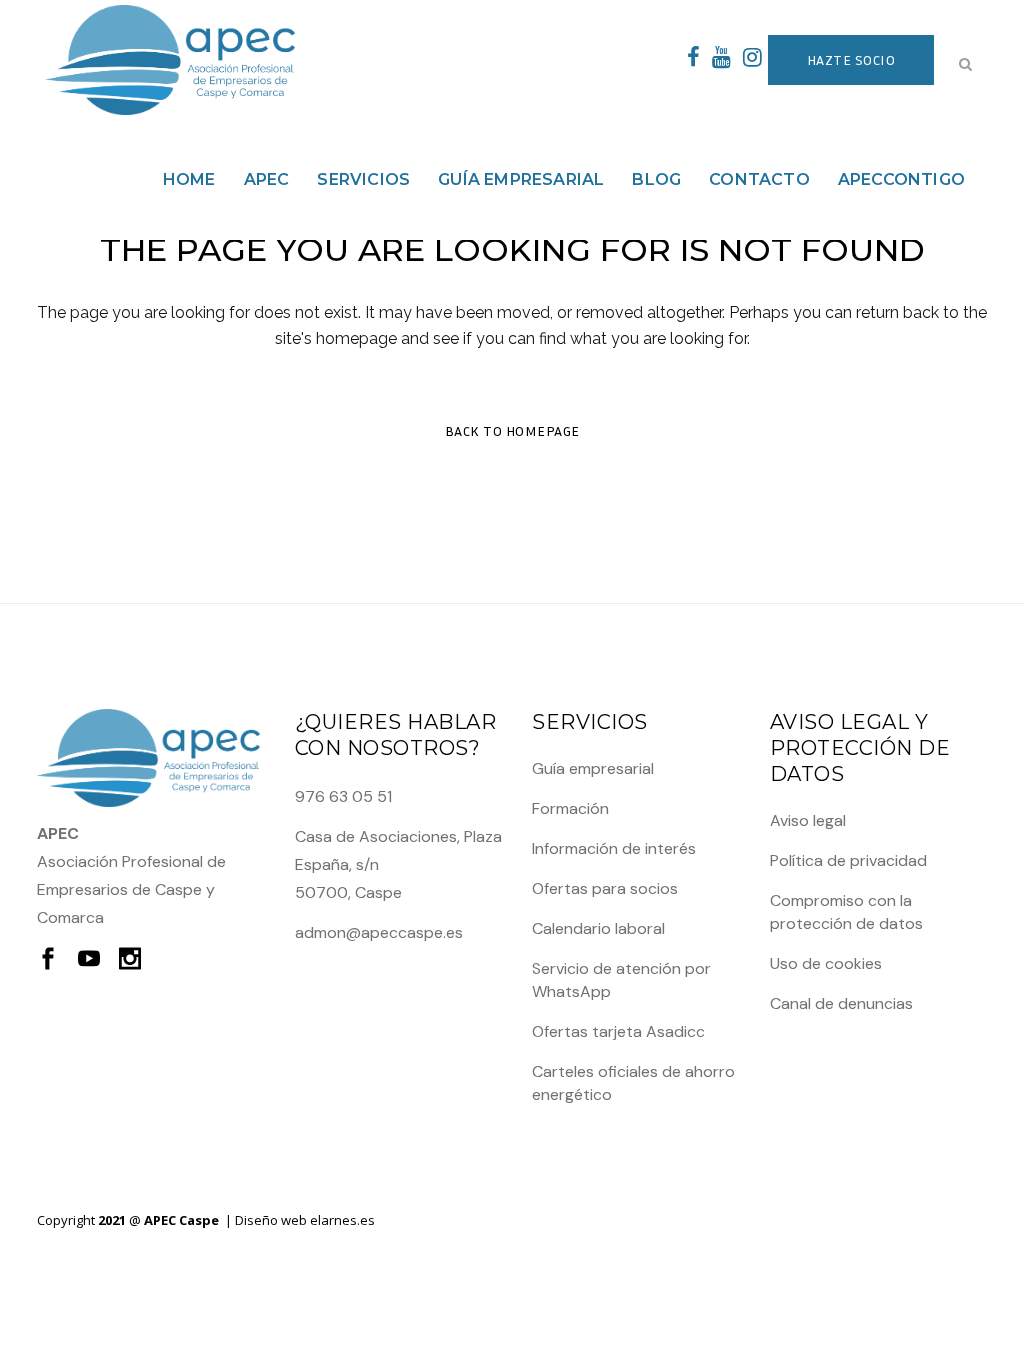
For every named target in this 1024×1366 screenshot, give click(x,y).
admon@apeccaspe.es (379, 932)
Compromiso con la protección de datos (846, 912)
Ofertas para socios (605, 888)
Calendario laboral (598, 928)
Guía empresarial (593, 768)
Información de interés (614, 848)
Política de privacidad (848, 860)
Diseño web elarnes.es (305, 1220)
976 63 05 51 (343, 796)
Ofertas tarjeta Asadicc (618, 1031)
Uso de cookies (826, 963)
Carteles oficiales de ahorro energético (633, 1083)
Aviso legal (808, 820)
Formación (570, 808)
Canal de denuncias (841, 1003)
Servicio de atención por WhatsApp (621, 980)
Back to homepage (512, 430)
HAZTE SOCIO (851, 59)
